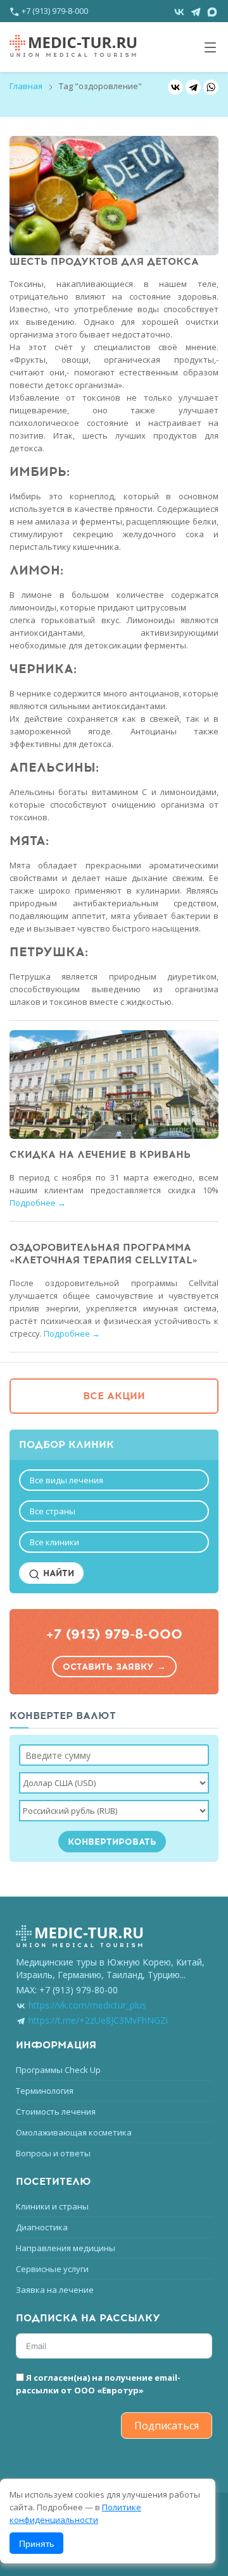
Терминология (45, 2091)
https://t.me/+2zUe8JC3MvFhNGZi (98, 2020)
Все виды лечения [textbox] (66, 1480)
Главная (26, 86)
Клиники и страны (52, 2206)
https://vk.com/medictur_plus (87, 2005)
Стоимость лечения (56, 2111)
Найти (57, 1573)
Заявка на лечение (55, 2290)
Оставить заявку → (114, 1667)
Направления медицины (66, 2248)
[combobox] (114, 1480)
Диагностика (42, 2227)
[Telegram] (193, 87)
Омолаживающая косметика (74, 2132)
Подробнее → (38, 1203)
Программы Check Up (58, 2070)
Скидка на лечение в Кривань (100, 1155)
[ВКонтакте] (175, 87)
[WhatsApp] (211, 87)
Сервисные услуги (52, 2269)
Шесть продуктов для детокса (104, 262)
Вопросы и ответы (53, 2153)
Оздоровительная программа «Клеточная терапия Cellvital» (104, 1254)
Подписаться (167, 2426)
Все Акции (114, 1396)
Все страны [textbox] (53, 1511)
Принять (36, 2543)
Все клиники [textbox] (54, 1542)
